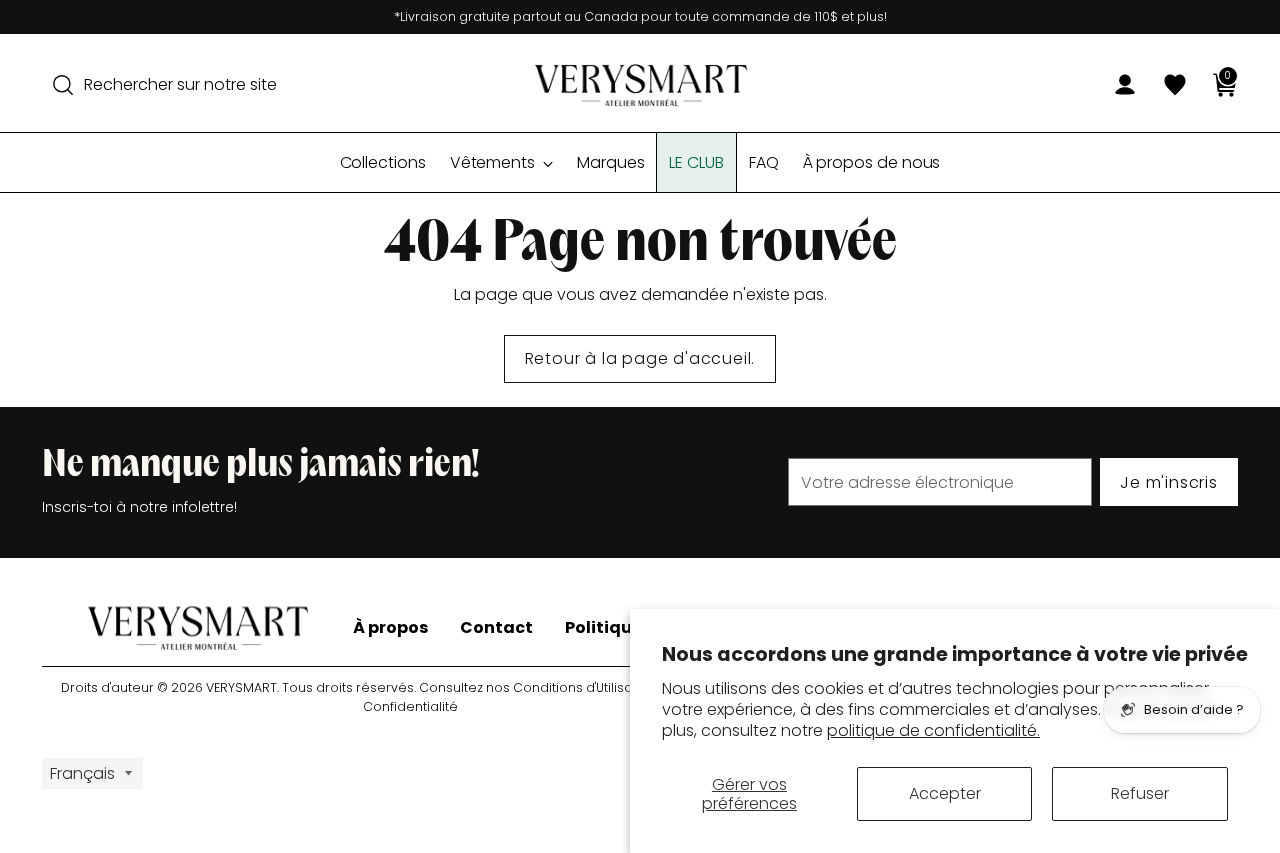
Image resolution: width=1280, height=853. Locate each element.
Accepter (945, 793)
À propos (390, 627)
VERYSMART (241, 687)
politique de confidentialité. (933, 730)
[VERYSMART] (640, 85)
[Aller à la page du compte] (1117, 85)
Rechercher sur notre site (180, 84)
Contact (496, 627)
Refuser (1140, 793)
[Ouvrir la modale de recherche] (63, 85)
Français (82, 773)
